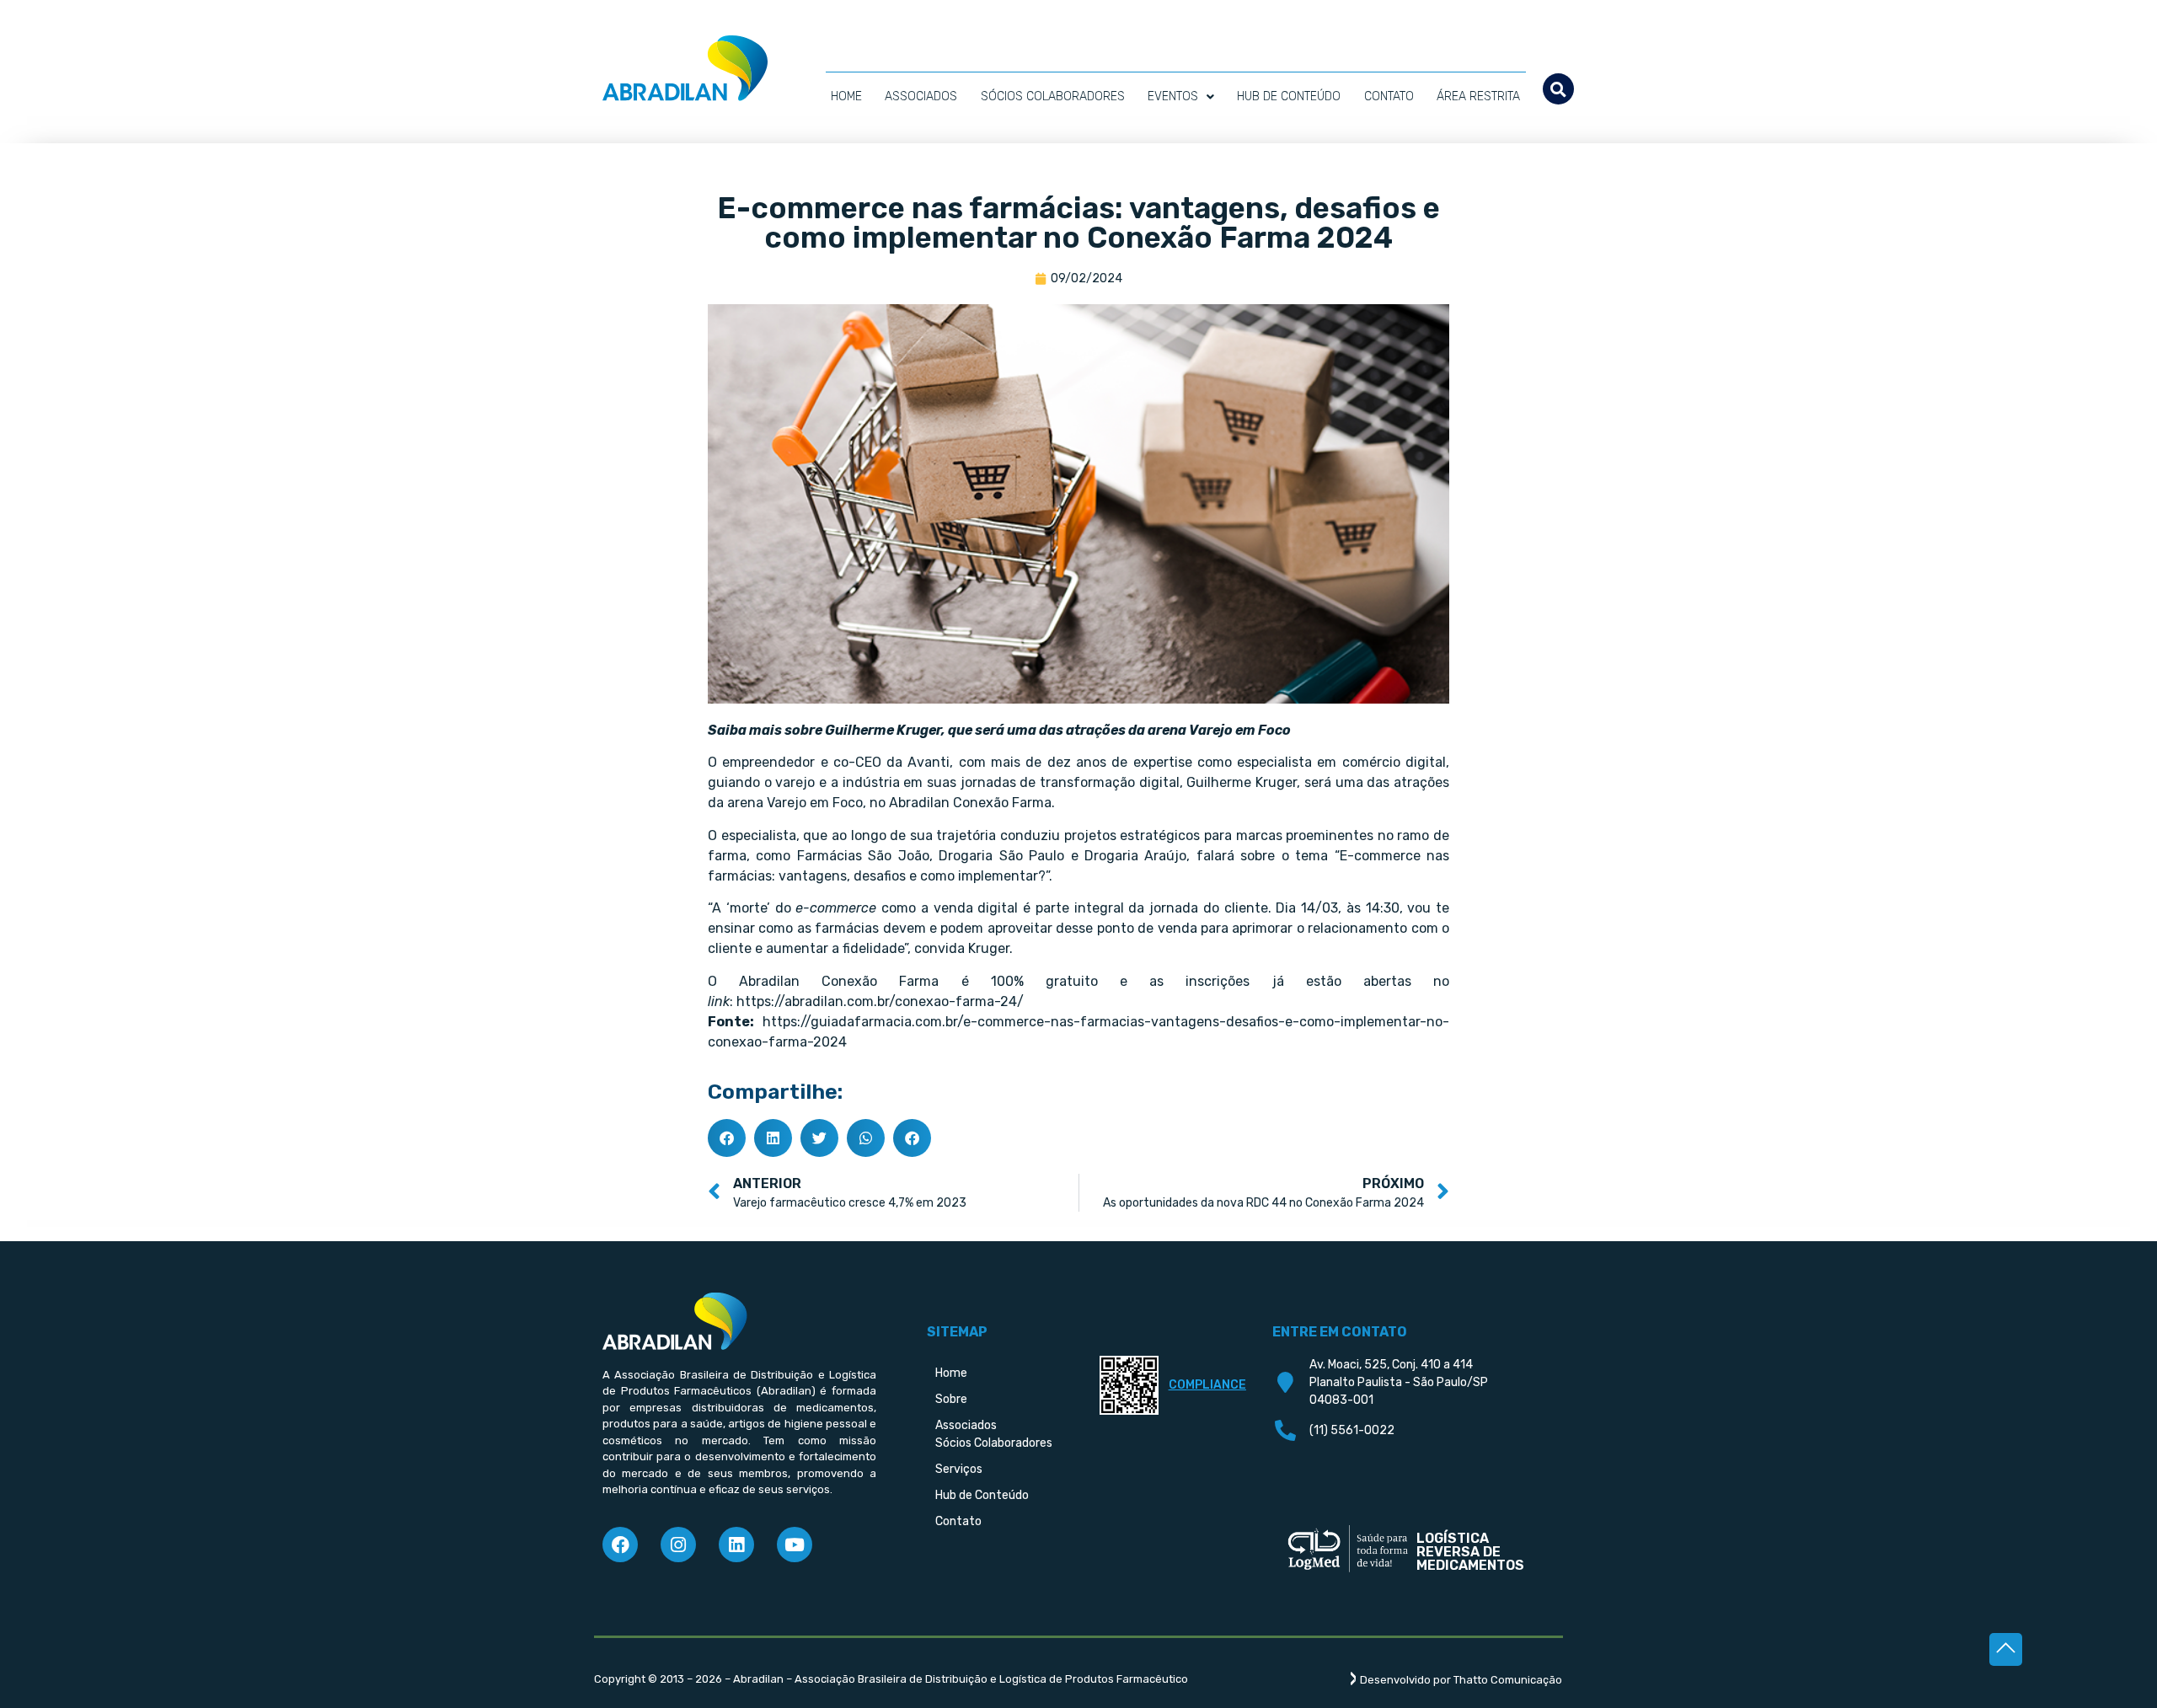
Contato (1389, 96)
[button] (1558, 89)
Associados (921, 96)
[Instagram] (678, 1545)
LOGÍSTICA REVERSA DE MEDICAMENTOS (1470, 1552)
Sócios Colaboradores (1053, 96)
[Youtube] (795, 1545)
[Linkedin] (736, 1545)
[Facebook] (620, 1545)
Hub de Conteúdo (1289, 96)
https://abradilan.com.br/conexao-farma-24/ (880, 1001)
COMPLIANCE (1207, 1385)
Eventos (1173, 96)
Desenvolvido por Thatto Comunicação (1461, 1680)
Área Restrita (1478, 96)
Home (846, 96)
